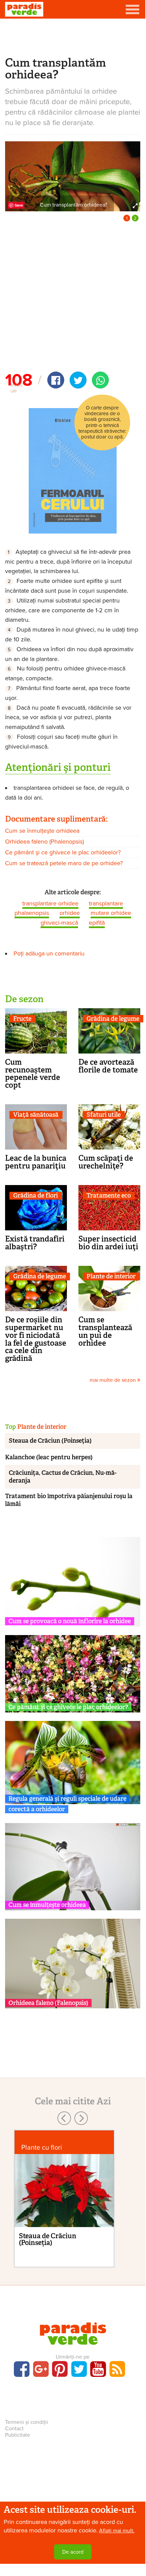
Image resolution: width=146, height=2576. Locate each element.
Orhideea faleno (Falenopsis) (48, 2003)
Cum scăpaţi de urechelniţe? (106, 1162)
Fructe (22, 1019)
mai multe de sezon (113, 1380)
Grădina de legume (113, 1019)
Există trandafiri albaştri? (35, 1243)
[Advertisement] (73, 37)
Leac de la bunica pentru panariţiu (36, 1162)
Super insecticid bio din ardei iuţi (108, 1243)
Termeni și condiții (27, 2422)
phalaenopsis (32, 913)
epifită (97, 923)
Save (19, 205)
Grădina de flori (35, 1196)
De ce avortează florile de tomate (108, 1066)
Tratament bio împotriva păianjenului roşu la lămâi (69, 1500)
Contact (14, 2429)
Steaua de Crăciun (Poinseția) (50, 1441)
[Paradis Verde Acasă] (24, 9)
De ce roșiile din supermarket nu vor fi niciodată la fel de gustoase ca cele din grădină (36, 1339)
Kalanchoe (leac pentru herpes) (49, 1457)
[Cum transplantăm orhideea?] (73, 176)
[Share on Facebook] (56, 380)
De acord (73, 2552)
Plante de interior (111, 1277)
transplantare (106, 903)
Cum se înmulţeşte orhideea (42, 831)
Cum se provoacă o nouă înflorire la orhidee (70, 1621)
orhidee (70, 913)
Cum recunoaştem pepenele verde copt (33, 1073)
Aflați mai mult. (117, 2531)
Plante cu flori (42, 2147)
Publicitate (18, 2435)
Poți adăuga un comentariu (49, 953)
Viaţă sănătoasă (36, 1115)
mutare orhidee (111, 913)
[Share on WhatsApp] (100, 380)
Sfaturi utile (104, 1115)
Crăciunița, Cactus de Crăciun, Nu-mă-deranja (63, 1477)
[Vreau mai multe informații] (73, 470)
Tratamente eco (109, 1196)
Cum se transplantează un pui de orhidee (105, 1331)
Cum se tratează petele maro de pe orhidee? (64, 863)
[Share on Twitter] (78, 380)
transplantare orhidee (50, 903)
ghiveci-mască (59, 923)
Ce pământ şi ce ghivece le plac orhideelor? (63, 852)
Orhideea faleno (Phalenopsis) (44, 842)
